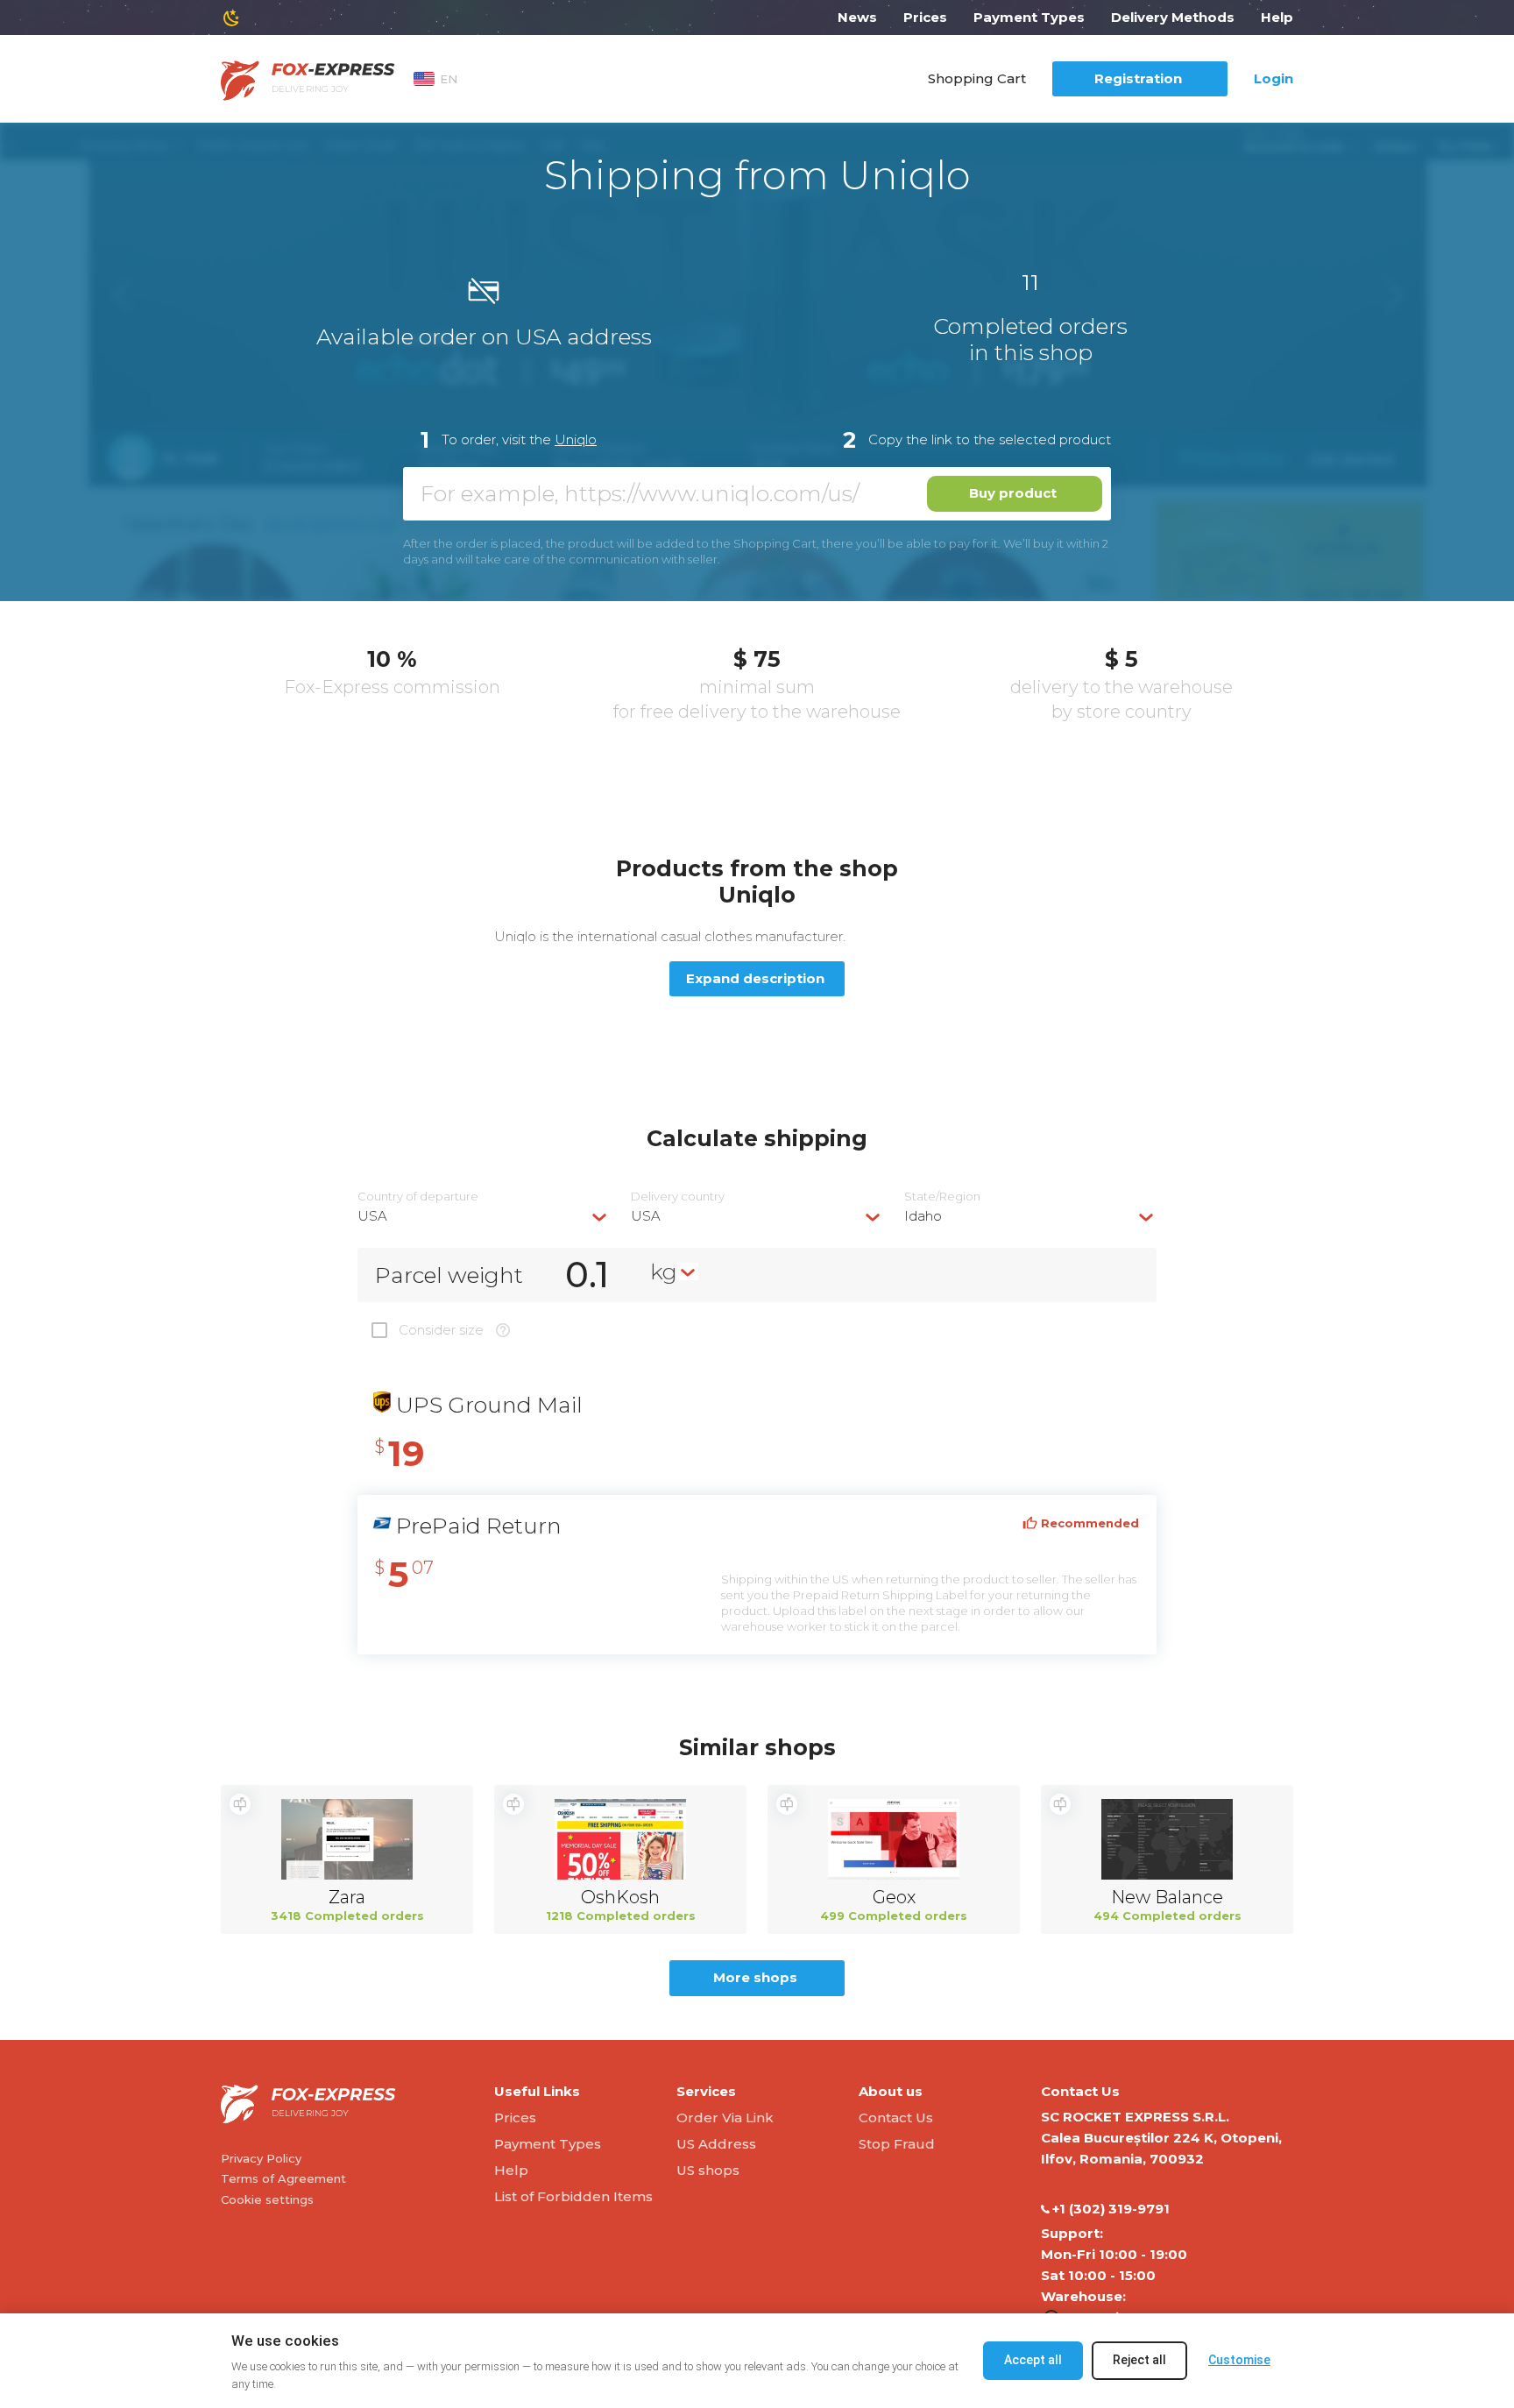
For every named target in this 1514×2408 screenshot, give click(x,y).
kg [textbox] (664, 1271)
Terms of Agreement (283, 2178)
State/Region (942, 1197)
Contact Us (896, 2118)
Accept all (1033, 2360)
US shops (708, 2170)
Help (1277, 17)
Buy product (1013, 493)
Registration (1138, 78)
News (857, 17)
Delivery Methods (1173, 17)
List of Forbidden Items (573, 2196)
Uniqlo (576, 439)
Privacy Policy (261, 2158)
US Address (716, 2144)
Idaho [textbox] (923, 1216)
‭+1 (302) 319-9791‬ (1111, 2209)
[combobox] (484, 1216)
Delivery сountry (678, 1197)
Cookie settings (267, 2199)
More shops (755, 1977)
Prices (925, 17)
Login (1273, 78)
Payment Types (1029, 17)
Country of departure (418, 1197)
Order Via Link (725, 2118)
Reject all (1139, 2360)
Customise (1239, 2360)
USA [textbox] (372, 1216)
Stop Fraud (897, 2144)
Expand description (755, 978)
